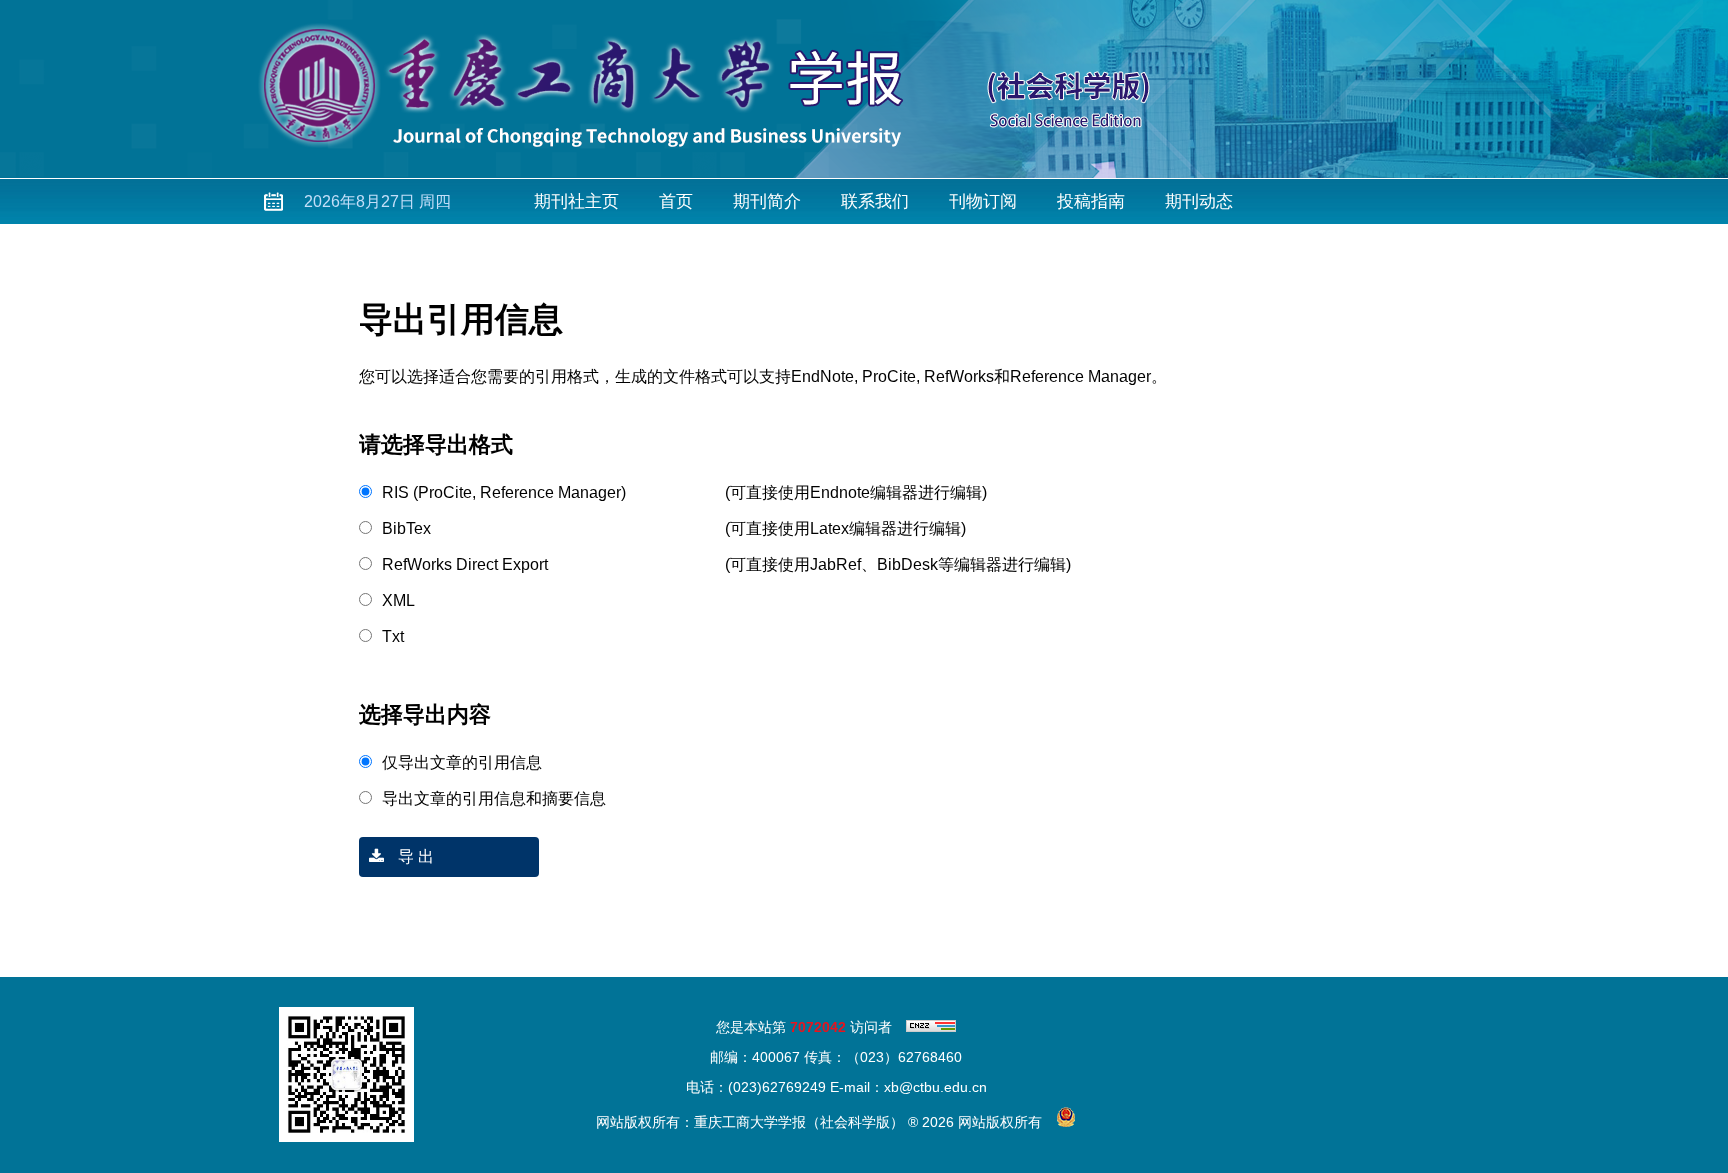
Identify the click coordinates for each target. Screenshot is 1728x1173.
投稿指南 (1091, 201)
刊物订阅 (983, 201)
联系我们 (875, 201)
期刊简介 (767, 201)
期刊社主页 (576, 201)
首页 (676, 201)
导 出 (414, 856)
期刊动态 (1199, 201)
